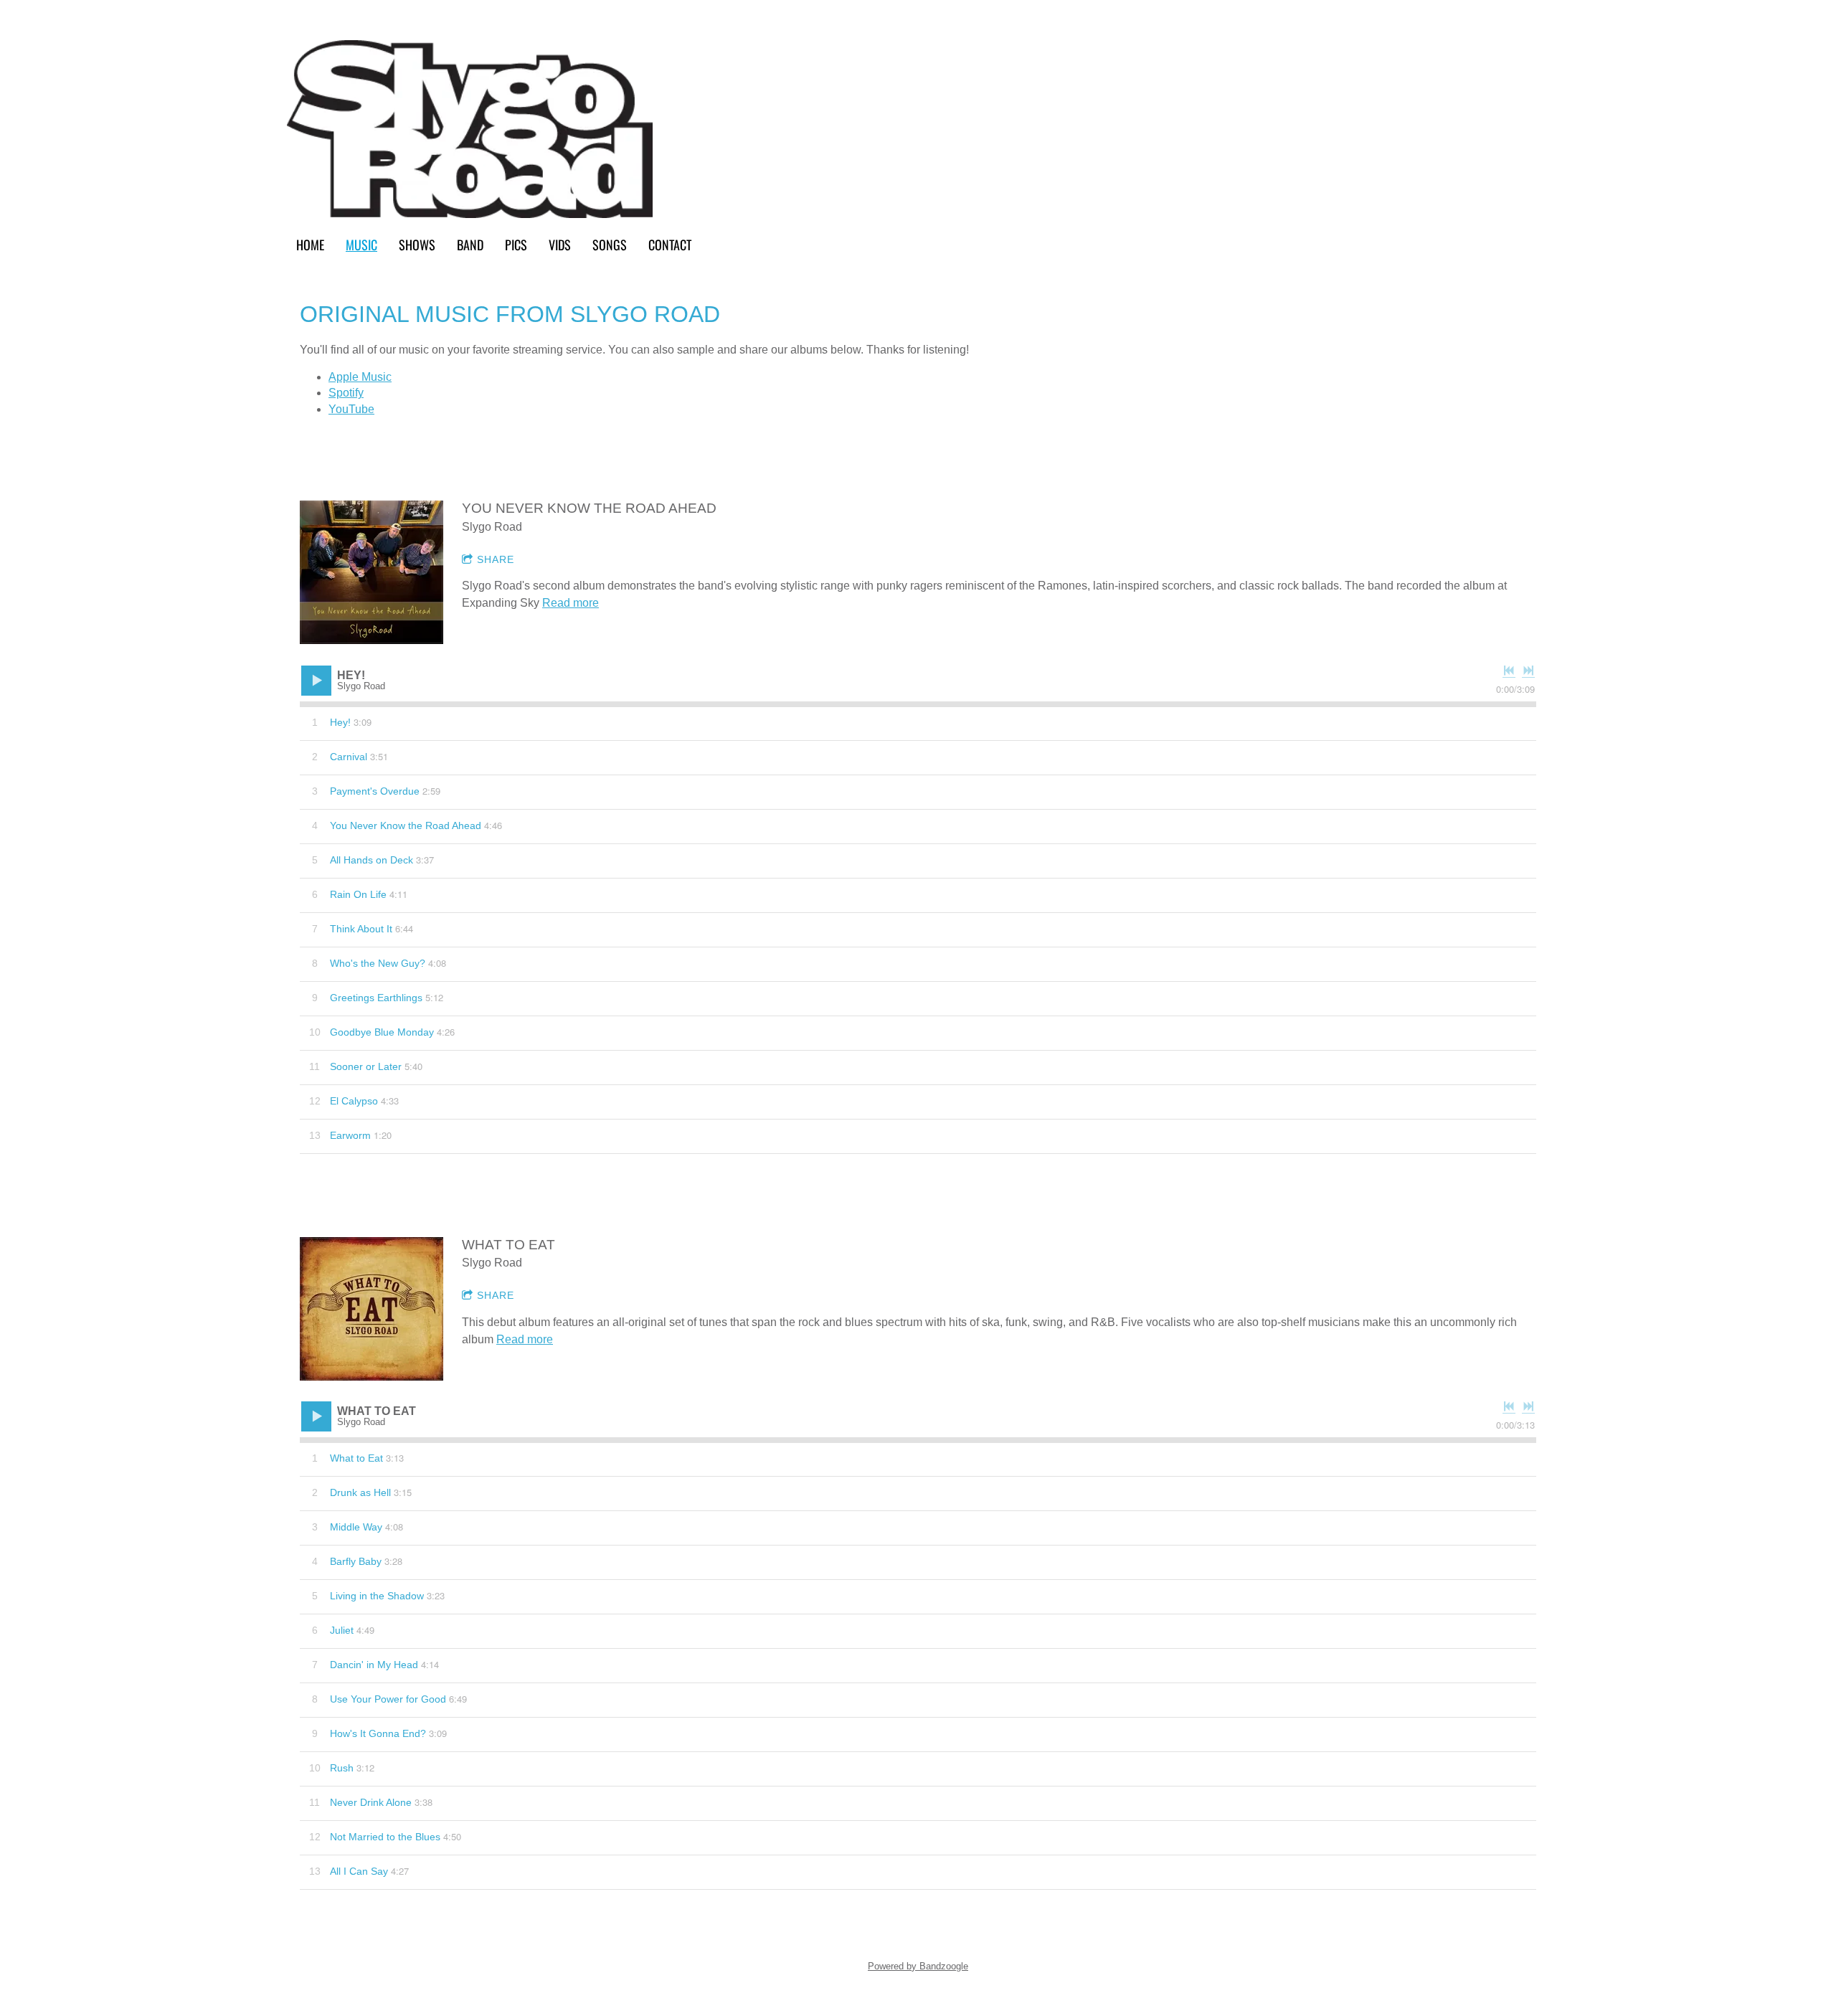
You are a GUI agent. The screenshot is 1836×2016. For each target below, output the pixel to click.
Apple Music (360, 377)
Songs (610, 244)
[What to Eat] (372, 1309)
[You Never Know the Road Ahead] (372, 572)
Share (496, 559)
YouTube (351, 409)
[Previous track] (1509, 671)
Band (470, 244)
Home (310, 244)
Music (361, 244)
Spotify (346, 393)
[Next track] (1528, 671)
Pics (516, 244)
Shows (417, 244)
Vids (560, 244)
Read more (571, 603)
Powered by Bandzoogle (918, 1966)
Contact (670, 244)
